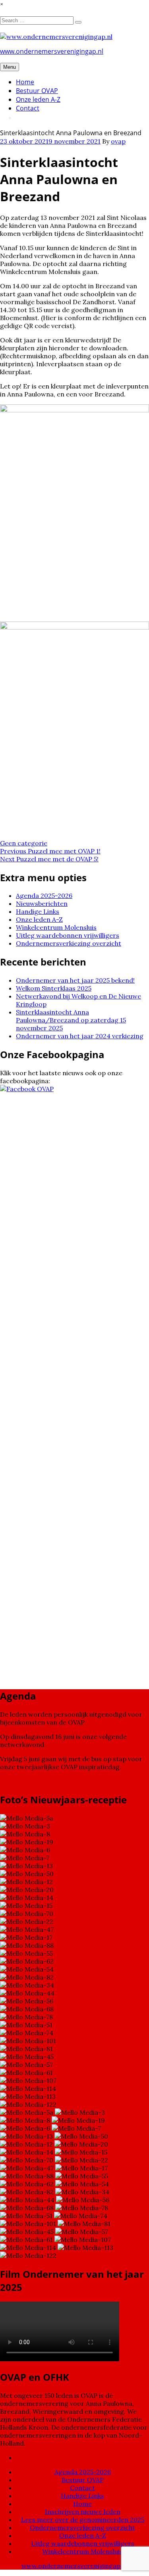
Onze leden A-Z (38, 99)
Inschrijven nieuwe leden (83, 2512)
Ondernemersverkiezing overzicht (69, 943)
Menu (10, 67)
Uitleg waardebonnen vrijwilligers (68, 935)
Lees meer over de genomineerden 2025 (83, 2520)
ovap (118, 141)
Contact (28, 108)
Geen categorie (24, 843)
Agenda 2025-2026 (44, 896)
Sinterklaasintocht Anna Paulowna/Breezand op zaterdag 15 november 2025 (71, 1020)
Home (25, 82)
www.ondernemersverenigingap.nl (52, 51)
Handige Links (38, 911)
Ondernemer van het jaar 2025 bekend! (75, 980)
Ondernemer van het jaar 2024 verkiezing (80, 1036)
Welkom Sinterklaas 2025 (54, 988)
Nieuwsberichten (42, 903)
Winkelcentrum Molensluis (56, 927)
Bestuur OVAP (37, 91)
